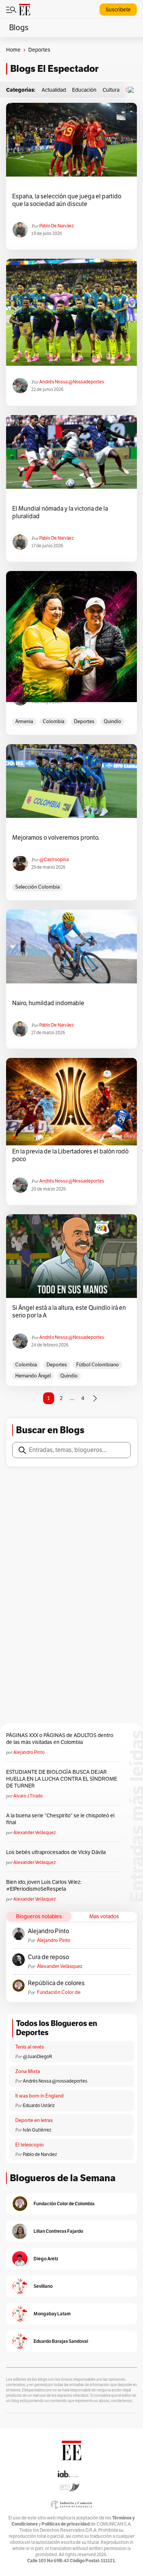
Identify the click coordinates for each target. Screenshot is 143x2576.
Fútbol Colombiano (98, 1365)
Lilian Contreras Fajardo (58, 2231)
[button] (133, 90)
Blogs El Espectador (54, 69)
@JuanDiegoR (38, 2057)
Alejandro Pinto (29, 1752)
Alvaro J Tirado (28, 1796)
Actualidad (54, 90)
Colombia (54, 722)
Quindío (112, 722)
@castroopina (54, 860)
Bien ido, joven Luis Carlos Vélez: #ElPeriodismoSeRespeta (44, 1886)
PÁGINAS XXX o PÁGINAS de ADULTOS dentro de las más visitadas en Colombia (60, 1739)
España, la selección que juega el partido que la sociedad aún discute (67, 200)
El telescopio (30, 2145)
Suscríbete (118, 10)
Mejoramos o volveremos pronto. (56, 838)
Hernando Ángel (33, 1376)
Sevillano (43, 2286)
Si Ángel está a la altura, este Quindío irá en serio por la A (69, 1312)
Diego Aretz (46, 2259)
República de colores (56, 1983)
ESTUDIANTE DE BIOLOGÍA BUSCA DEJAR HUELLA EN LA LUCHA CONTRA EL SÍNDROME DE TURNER (62, 1779)
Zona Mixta (28, 2072)
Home (13, 50)
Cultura (111, 90)
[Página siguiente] (95, 1398)
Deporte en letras (34, 2120)
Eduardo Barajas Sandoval (61, 2341)
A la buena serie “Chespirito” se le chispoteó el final (60, 1819)
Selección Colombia (38, 887)
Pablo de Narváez (56, 226)
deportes (84, 722)
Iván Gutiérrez (37, 2130)
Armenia (24, 722)
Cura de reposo (48, 1957)
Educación (84, 90)
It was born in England (39, 2096)
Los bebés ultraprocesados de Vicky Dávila (57, 1852)
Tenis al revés (30, 2047)
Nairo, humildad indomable (48, 1003)
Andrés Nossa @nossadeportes (72, 382)
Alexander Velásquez (35, 1833)
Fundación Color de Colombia (59, 1993)
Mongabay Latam (52, 2314)
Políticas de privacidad (66, 2524)
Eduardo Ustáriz (39, 2106)
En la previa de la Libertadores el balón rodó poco (70, 1155)
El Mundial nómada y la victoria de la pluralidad (60, 513)
